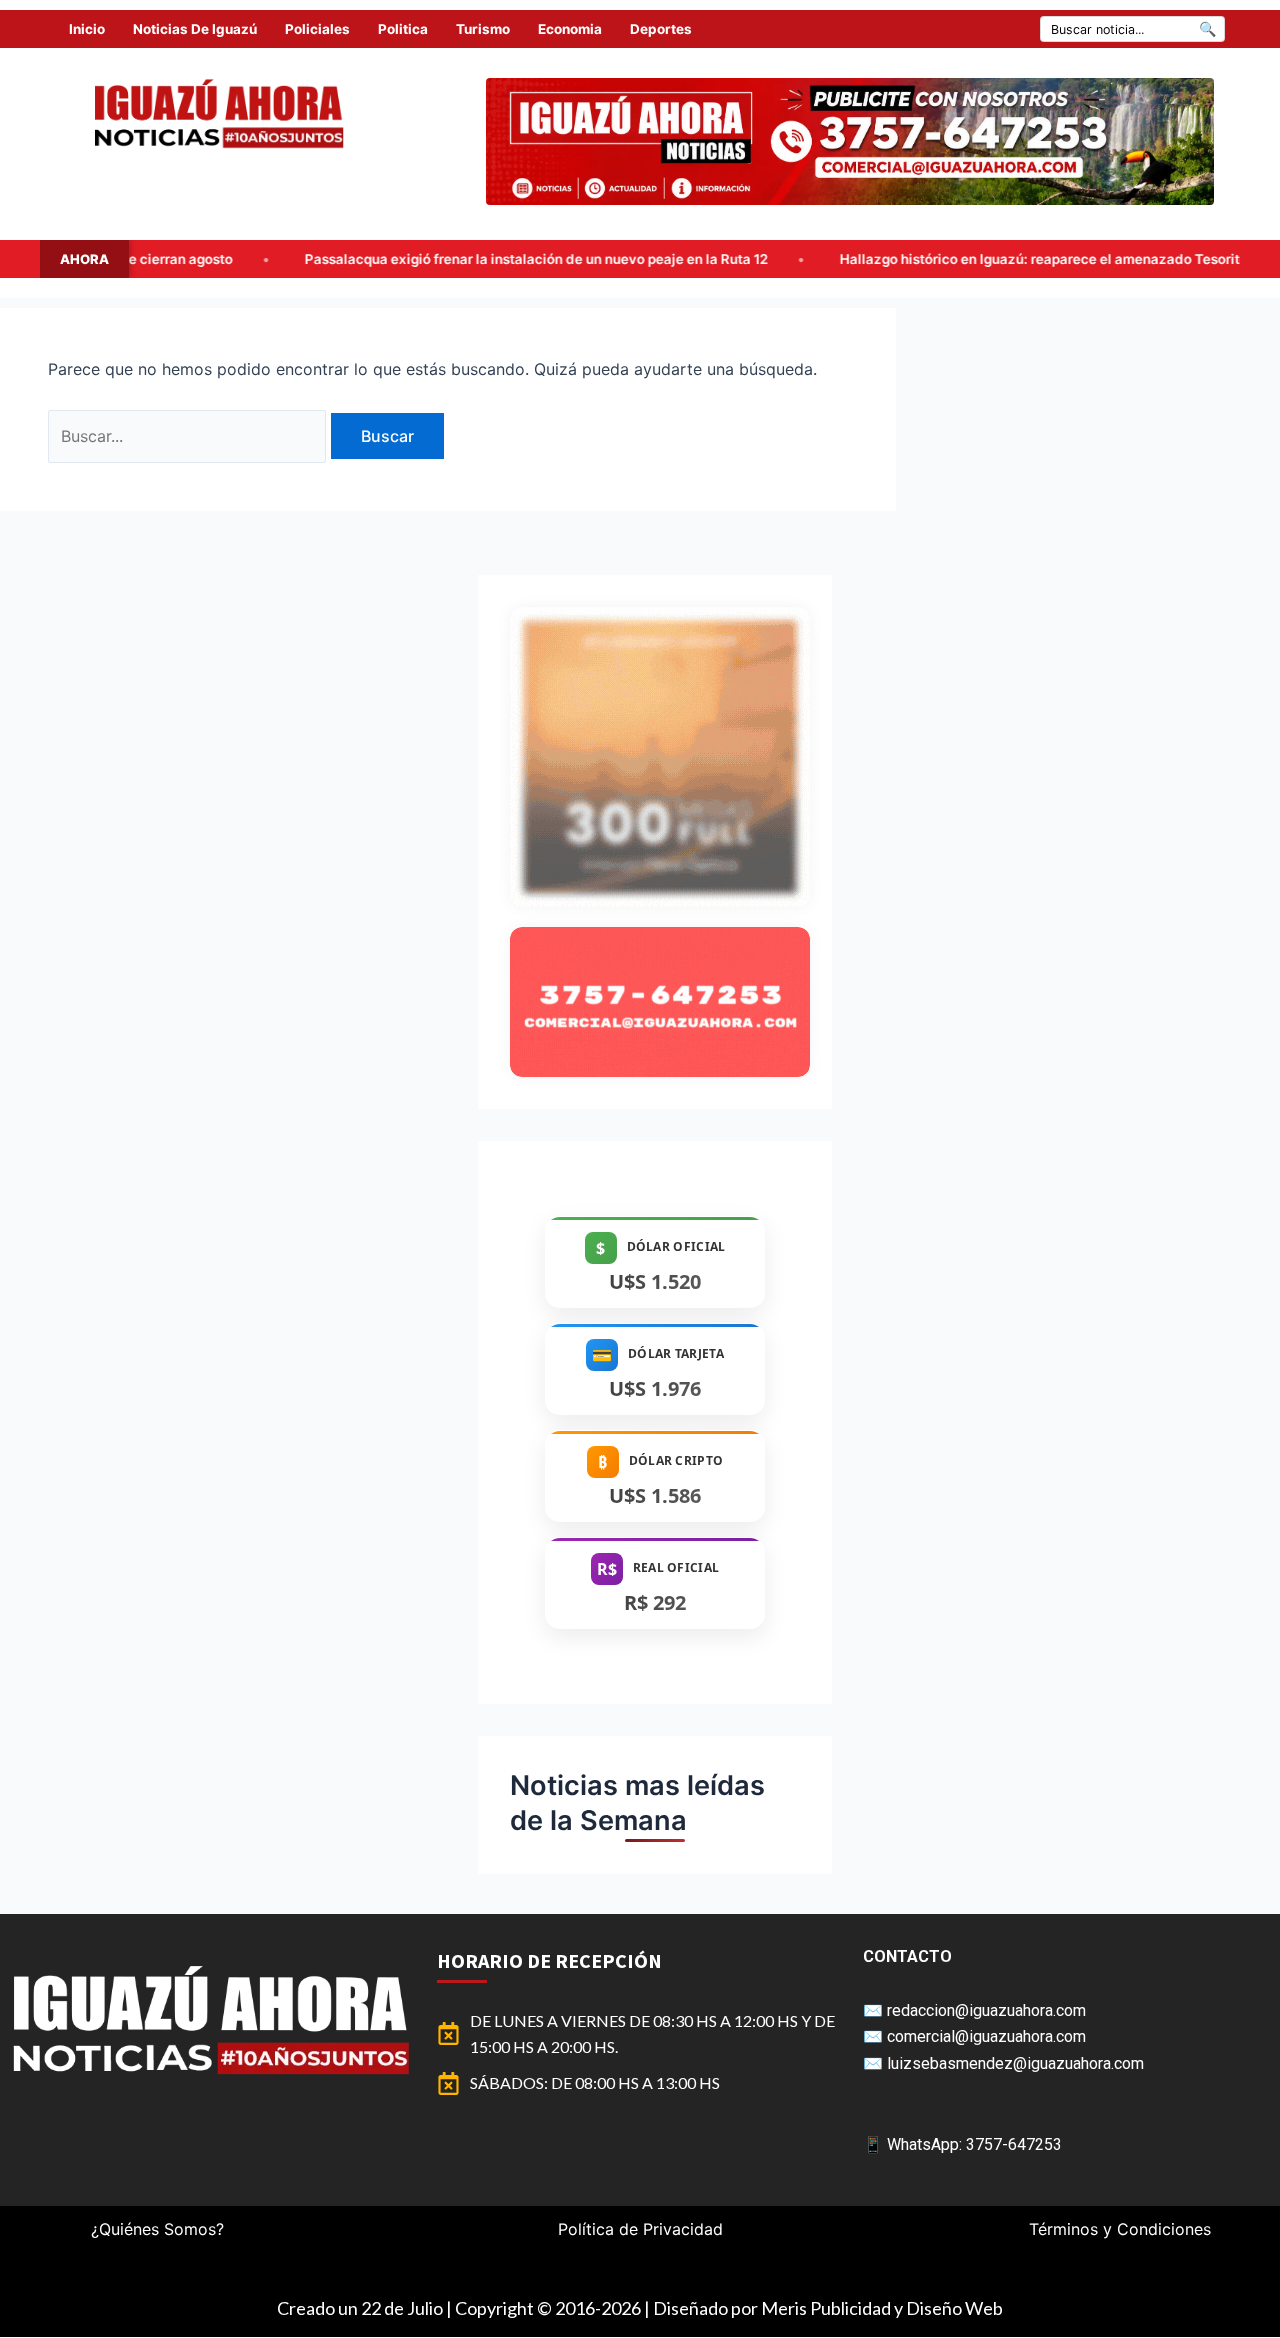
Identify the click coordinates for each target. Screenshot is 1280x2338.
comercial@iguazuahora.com (986, 2036)
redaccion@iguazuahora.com (986, 2010)
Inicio (87, 29)
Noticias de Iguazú (195, 29)
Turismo (483, 29)
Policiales (317, 29)
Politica (403, 29)
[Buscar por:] (189, 436)
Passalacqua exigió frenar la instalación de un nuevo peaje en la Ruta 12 (371, 259)
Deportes (661, 29)
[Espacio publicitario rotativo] (850, 141)
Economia (570, 29)
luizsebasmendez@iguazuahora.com (1015, 2063)
